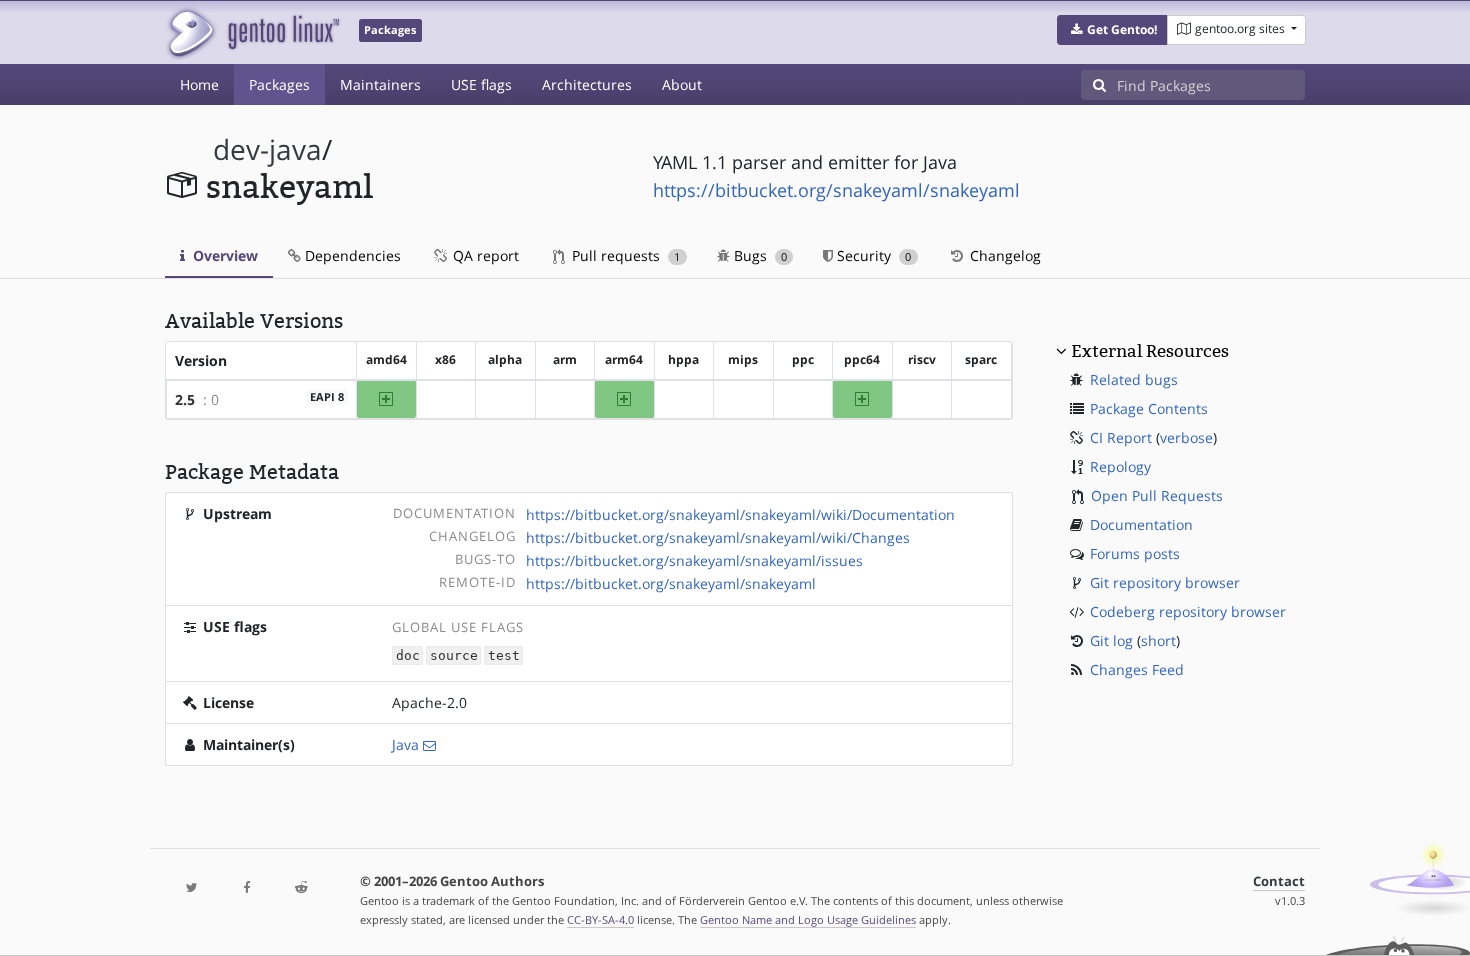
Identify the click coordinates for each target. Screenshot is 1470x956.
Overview (223, 255)
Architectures (587, 84)
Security (872, 255)
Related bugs (1134, 379)
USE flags (481, 84)
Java (405, 744)
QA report (484, 255)
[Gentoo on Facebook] (246, 888)
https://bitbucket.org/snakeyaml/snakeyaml (836, 190)
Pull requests (624, 255)
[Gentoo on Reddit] (301, 888)
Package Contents (1149, 408)
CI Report (1121, 437)
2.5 (185, 399)
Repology (1120, 466)
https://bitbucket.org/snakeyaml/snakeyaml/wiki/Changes (718, 537)
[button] (1112, 30)
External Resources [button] (1150, 351)
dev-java (267, 149)
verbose (1186, 437)
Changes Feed (1137, 669)
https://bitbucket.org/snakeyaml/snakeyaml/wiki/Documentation (740, 514)
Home (199, 84)
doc (408, 655)
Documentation (1141, 524)
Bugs (758, 255)
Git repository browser (1165, 582)
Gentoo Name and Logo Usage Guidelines (808, 919)
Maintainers (380, 84)
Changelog (1003, 255)
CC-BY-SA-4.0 (600, 919)
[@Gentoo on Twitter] (192, 888)
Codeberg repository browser (1188, 611)
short (1158, 640)
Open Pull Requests (1157, 495)
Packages (279, 84)
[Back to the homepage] (252, 32)
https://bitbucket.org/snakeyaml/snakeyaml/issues (694, 560)
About (682, 84)
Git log (1111, 640)
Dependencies (351, 255)
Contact (1279, 881)
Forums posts (1135, 553)
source (454, 655)
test (504, 655)
